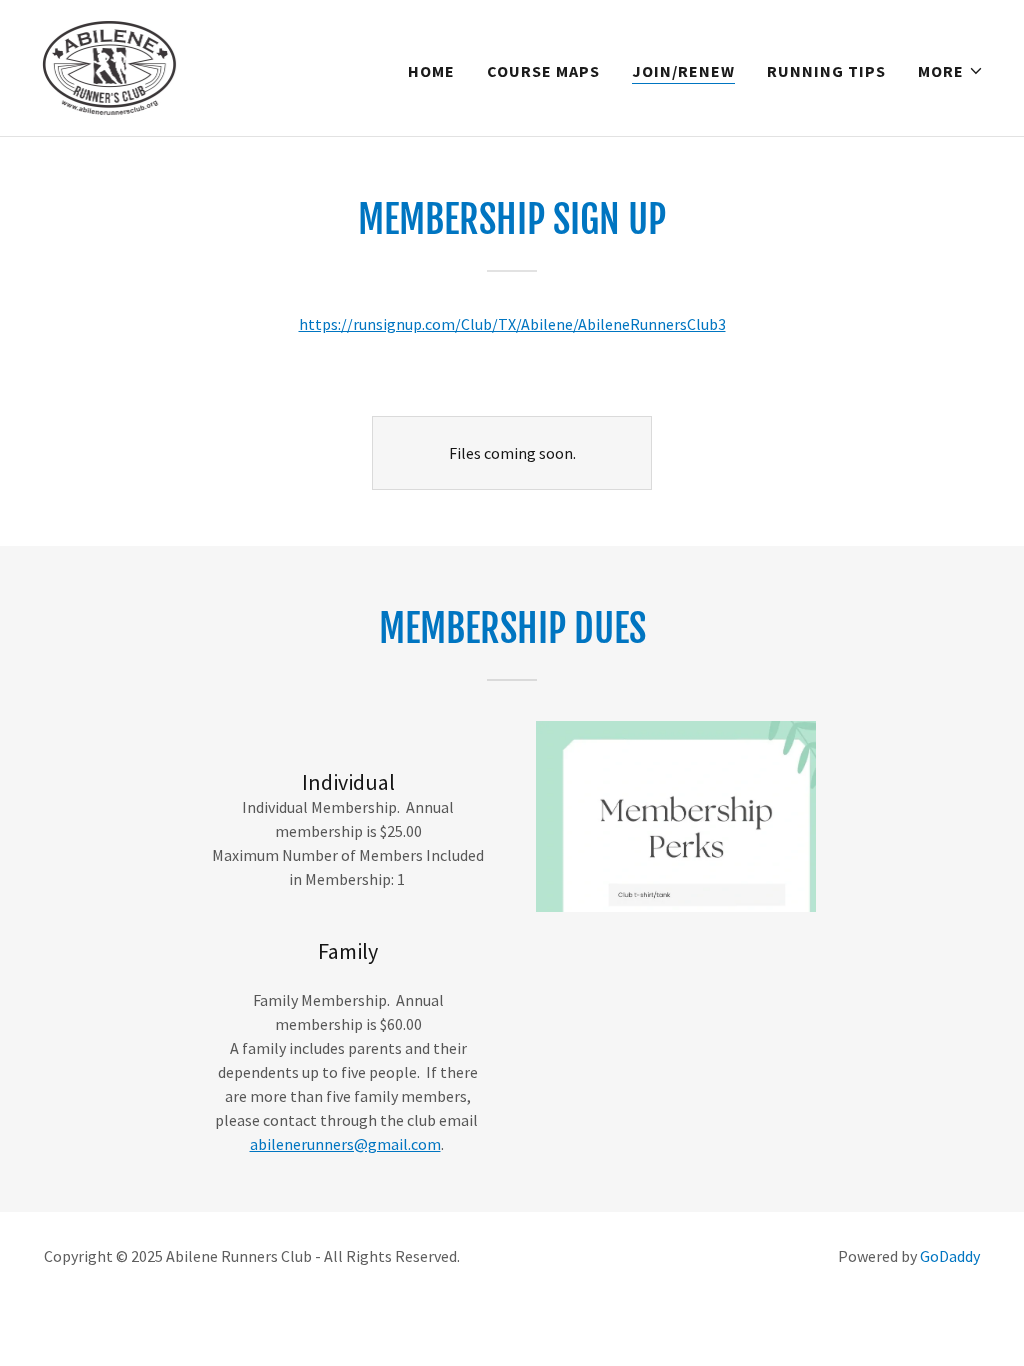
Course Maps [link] (543, 71)
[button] (951, 71)
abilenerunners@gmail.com (345, 1144)
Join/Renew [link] (683, 71)
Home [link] (431, 71)
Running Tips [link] (826, 71)
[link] (108, 66)
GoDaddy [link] (950, 1256)
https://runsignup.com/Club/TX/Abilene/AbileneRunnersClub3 (512, 324)
